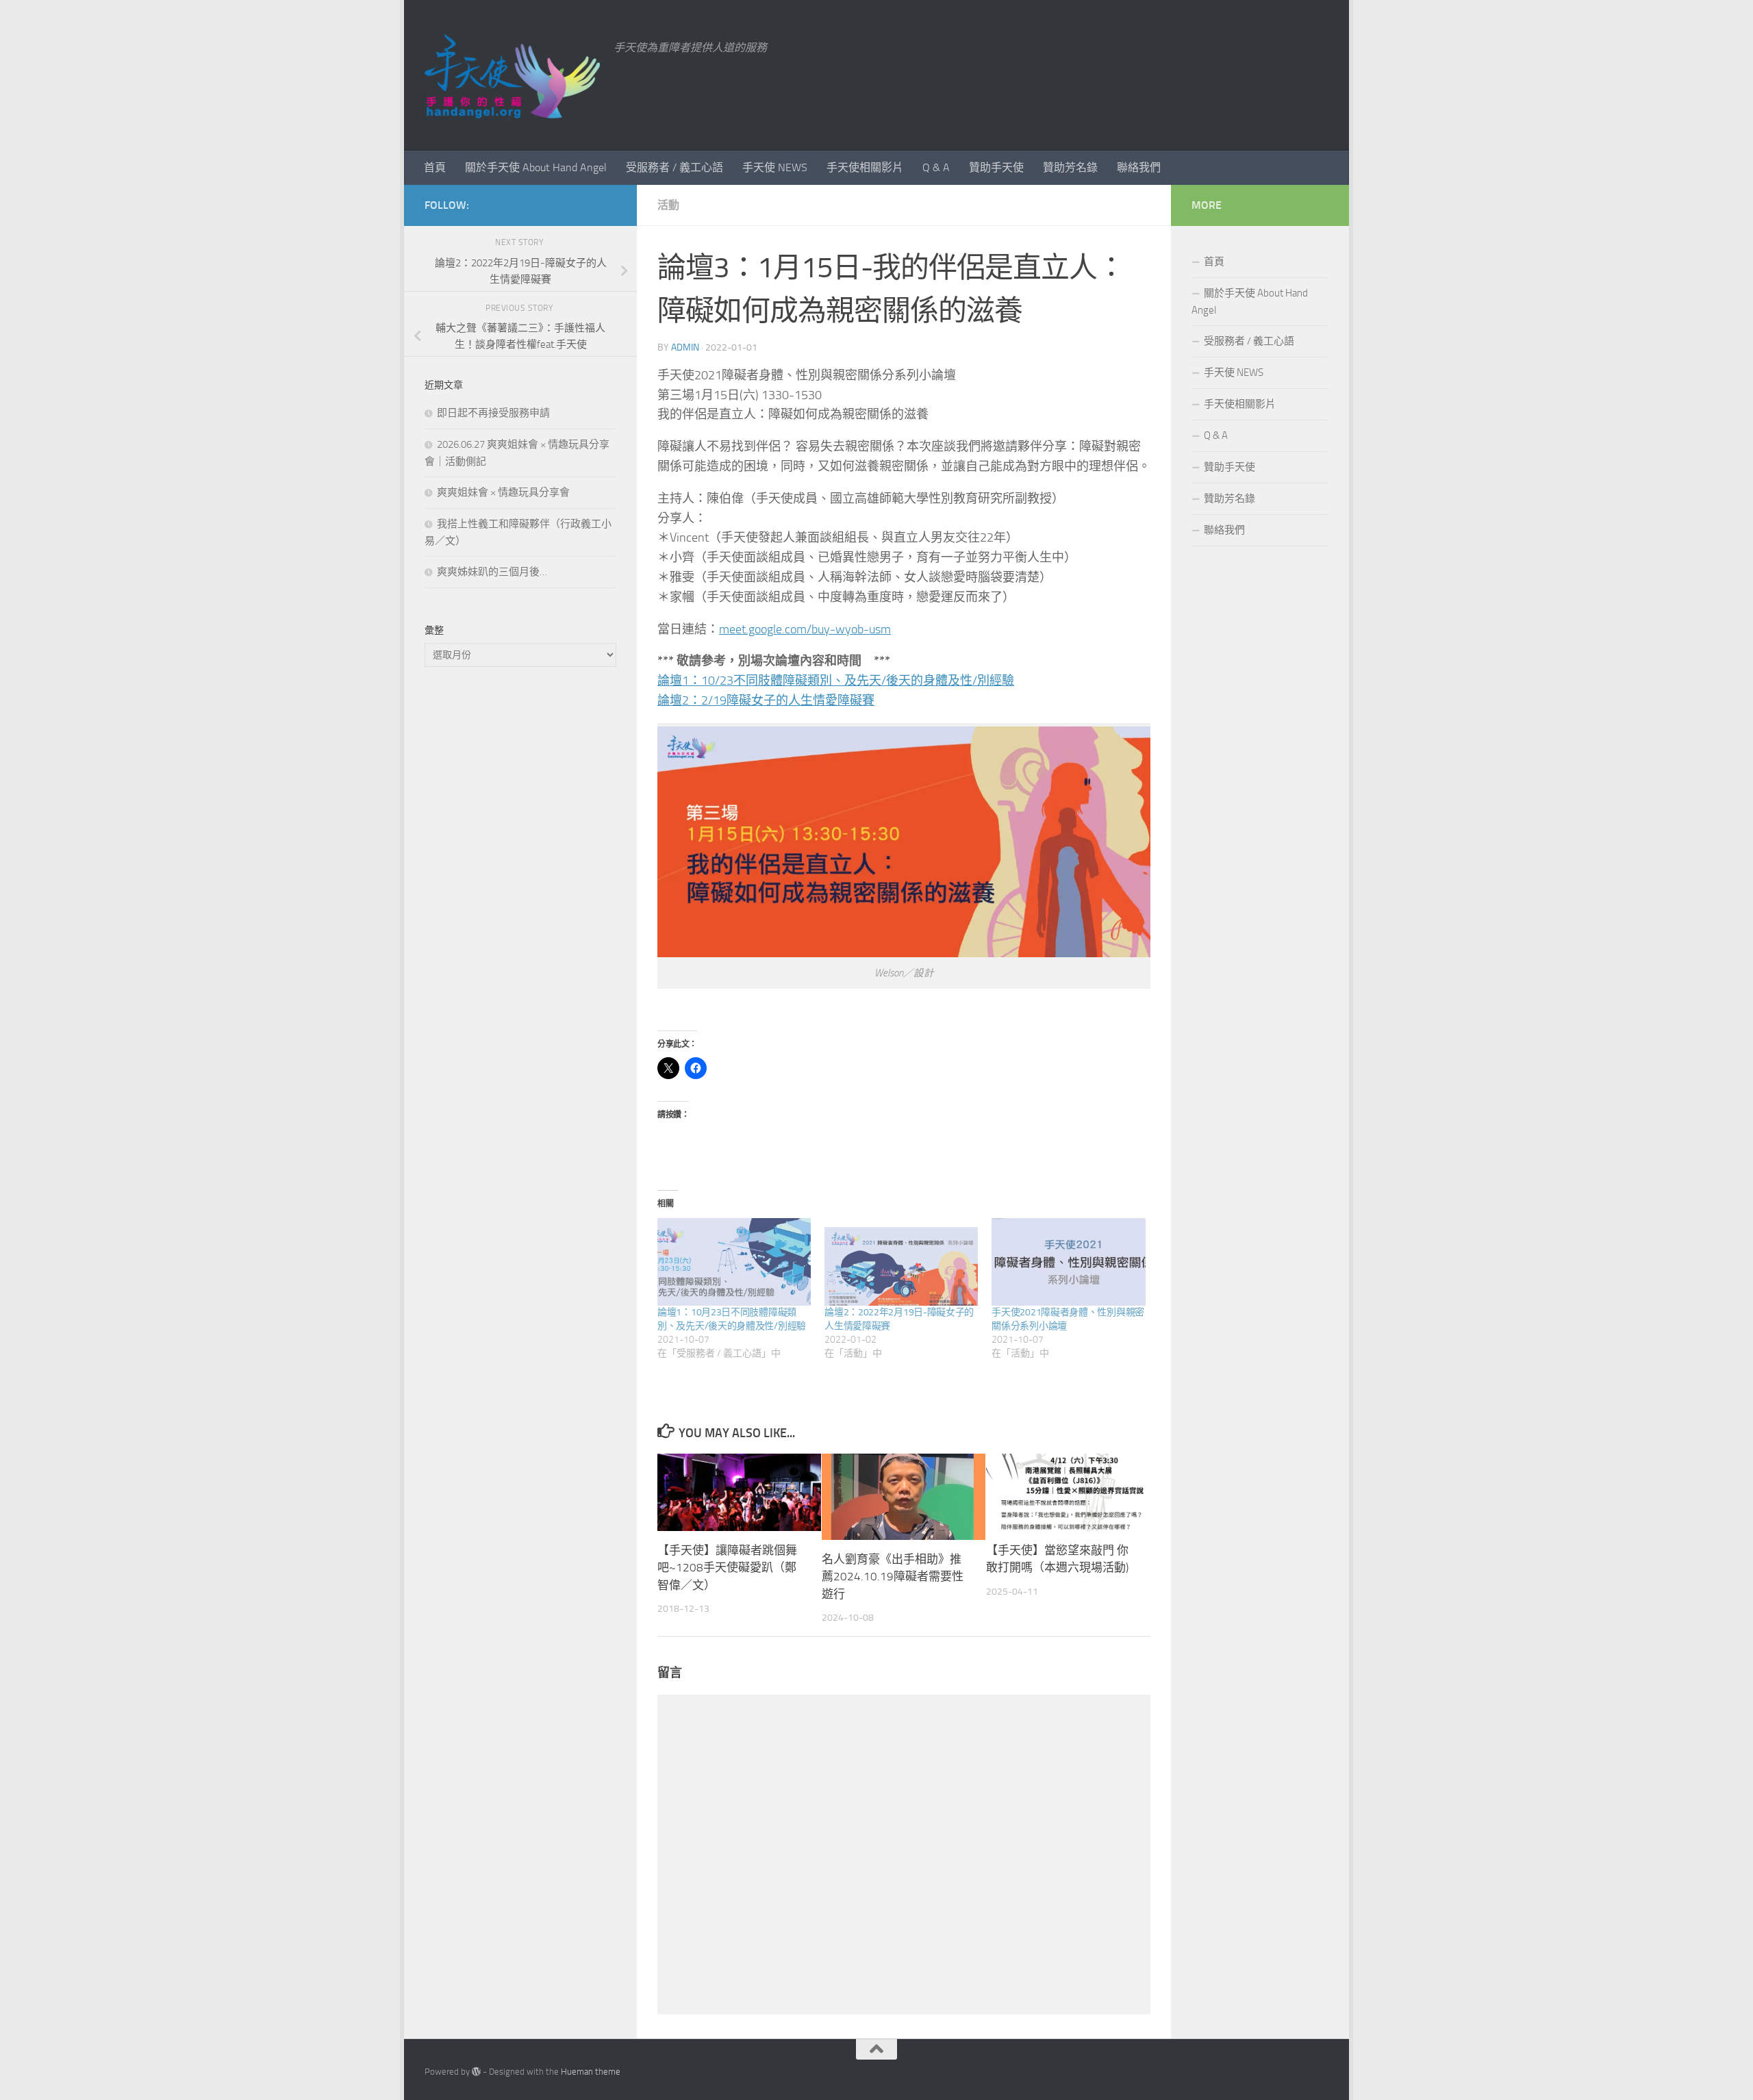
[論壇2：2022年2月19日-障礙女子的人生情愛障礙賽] (901, 1262)
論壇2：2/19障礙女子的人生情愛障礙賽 (766, 700)
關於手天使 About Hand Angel (536, 167)
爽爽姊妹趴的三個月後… (492, 572)
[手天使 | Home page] (512, 75)
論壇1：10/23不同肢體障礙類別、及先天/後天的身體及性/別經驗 (836, 681)
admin (685, 347)
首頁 (435, 167)
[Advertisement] (520, 907)
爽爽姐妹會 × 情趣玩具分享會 (503, 492)
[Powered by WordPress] (476, 2072)
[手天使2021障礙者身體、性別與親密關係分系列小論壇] (1068, 1262)
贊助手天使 (996, 167)
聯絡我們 (1139, 167)
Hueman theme (591, 2072)
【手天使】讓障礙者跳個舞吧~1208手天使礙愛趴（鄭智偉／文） (727, 1568)
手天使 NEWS (775, 167)
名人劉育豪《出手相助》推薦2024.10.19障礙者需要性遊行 (893, 1577)
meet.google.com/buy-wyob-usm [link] (805, 629)
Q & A (936, 167)
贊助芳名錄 (1070, 167)
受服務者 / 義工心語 (674, 167)
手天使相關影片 (865, 167)
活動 (668, 205)
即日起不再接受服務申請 (493, 413)
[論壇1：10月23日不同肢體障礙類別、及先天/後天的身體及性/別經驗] (734, 1262)
